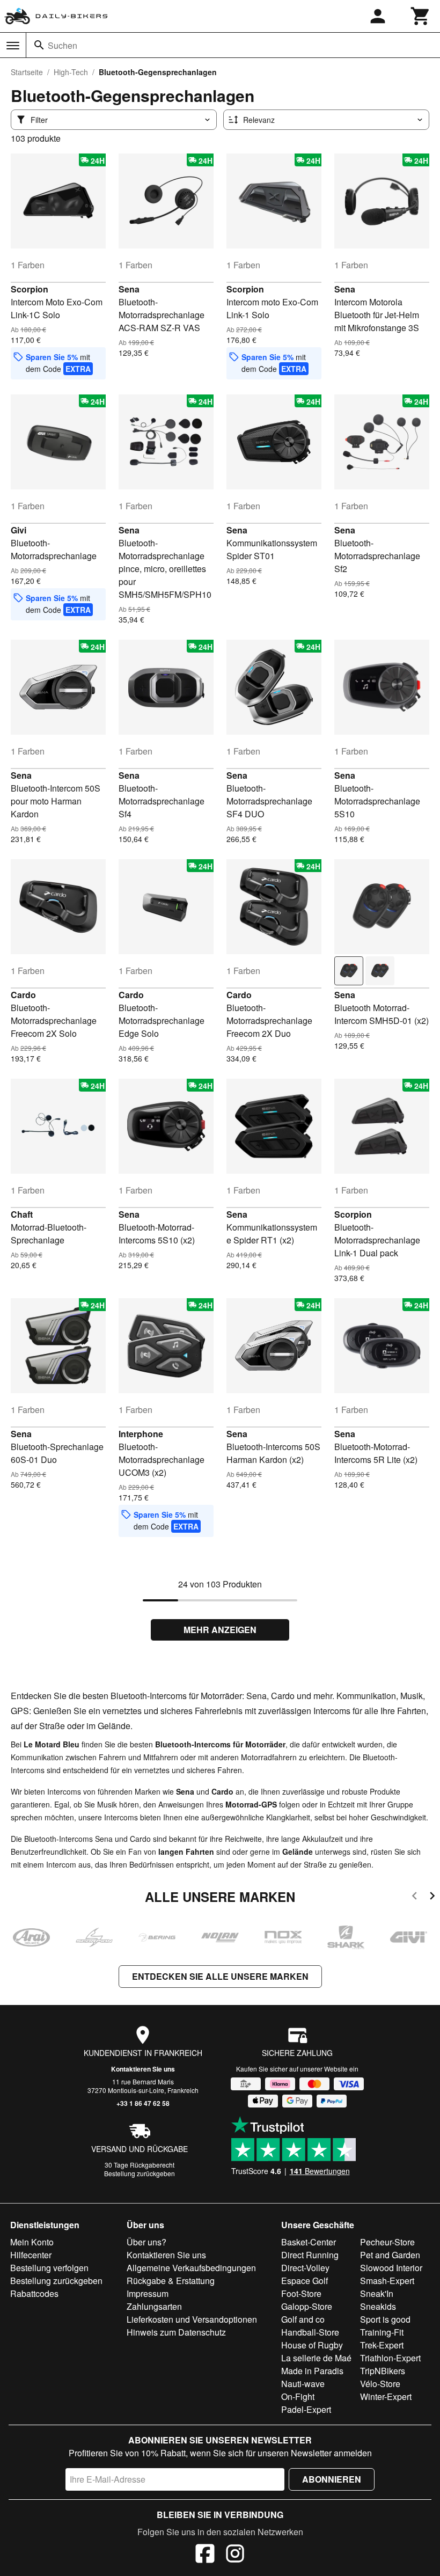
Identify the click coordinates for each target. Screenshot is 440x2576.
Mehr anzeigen (220, 1630)
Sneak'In (377, 2293)
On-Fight (298, 2396)
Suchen (63, 45)
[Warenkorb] (421, 16)
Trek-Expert (382, 2345)
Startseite (27, 72)
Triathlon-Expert (390, 2358)
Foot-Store (301, 2293)
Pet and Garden (390, 2255)
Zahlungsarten (154, 2306)
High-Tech (71, 72)
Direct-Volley (305, 2268)
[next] (432, 1897)
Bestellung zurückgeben (140, 2173)
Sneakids (378, 2306)
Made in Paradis (312, 2371)
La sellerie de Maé (316, 2358)
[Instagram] (235, 2555)
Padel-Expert (306, 2409)
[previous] (415, 1897)
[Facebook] (205, 2555)
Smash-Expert (387, 2281)
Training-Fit (382, 2332)
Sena (129, 289)
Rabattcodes (34, 2293)
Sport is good (385, 2319)
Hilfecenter (31, 2255)
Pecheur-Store (387, 2242)
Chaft (22, 1214)
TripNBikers (383, 2371)
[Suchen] (39, 45)
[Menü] (13, 46)
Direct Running (310, 2255)
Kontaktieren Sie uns (143, 2069)
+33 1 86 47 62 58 (143, 2103)
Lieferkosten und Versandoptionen (192, 2319)
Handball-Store (310, 2332)
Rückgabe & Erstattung (171, 2281)
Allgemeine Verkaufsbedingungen (191, 2268)
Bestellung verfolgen (49, 2268)
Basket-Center (309, 2242)
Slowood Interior (391, 2268)
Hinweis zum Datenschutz (176, 2332)
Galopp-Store (307, 2306)
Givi (19, 530)
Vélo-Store (380, 2384)
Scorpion (30, 289)
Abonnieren (332, 2479)
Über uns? (146, 2242)
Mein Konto (32, 2242)
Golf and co (303, 2319)
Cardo (23, 995)
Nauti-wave (303, 2384)
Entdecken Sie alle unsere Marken (220, 1976)
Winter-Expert (386, 2396)
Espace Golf (305, 2281)
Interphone (141, 1434)
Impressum (148, 2293)
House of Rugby (312, 2345)
